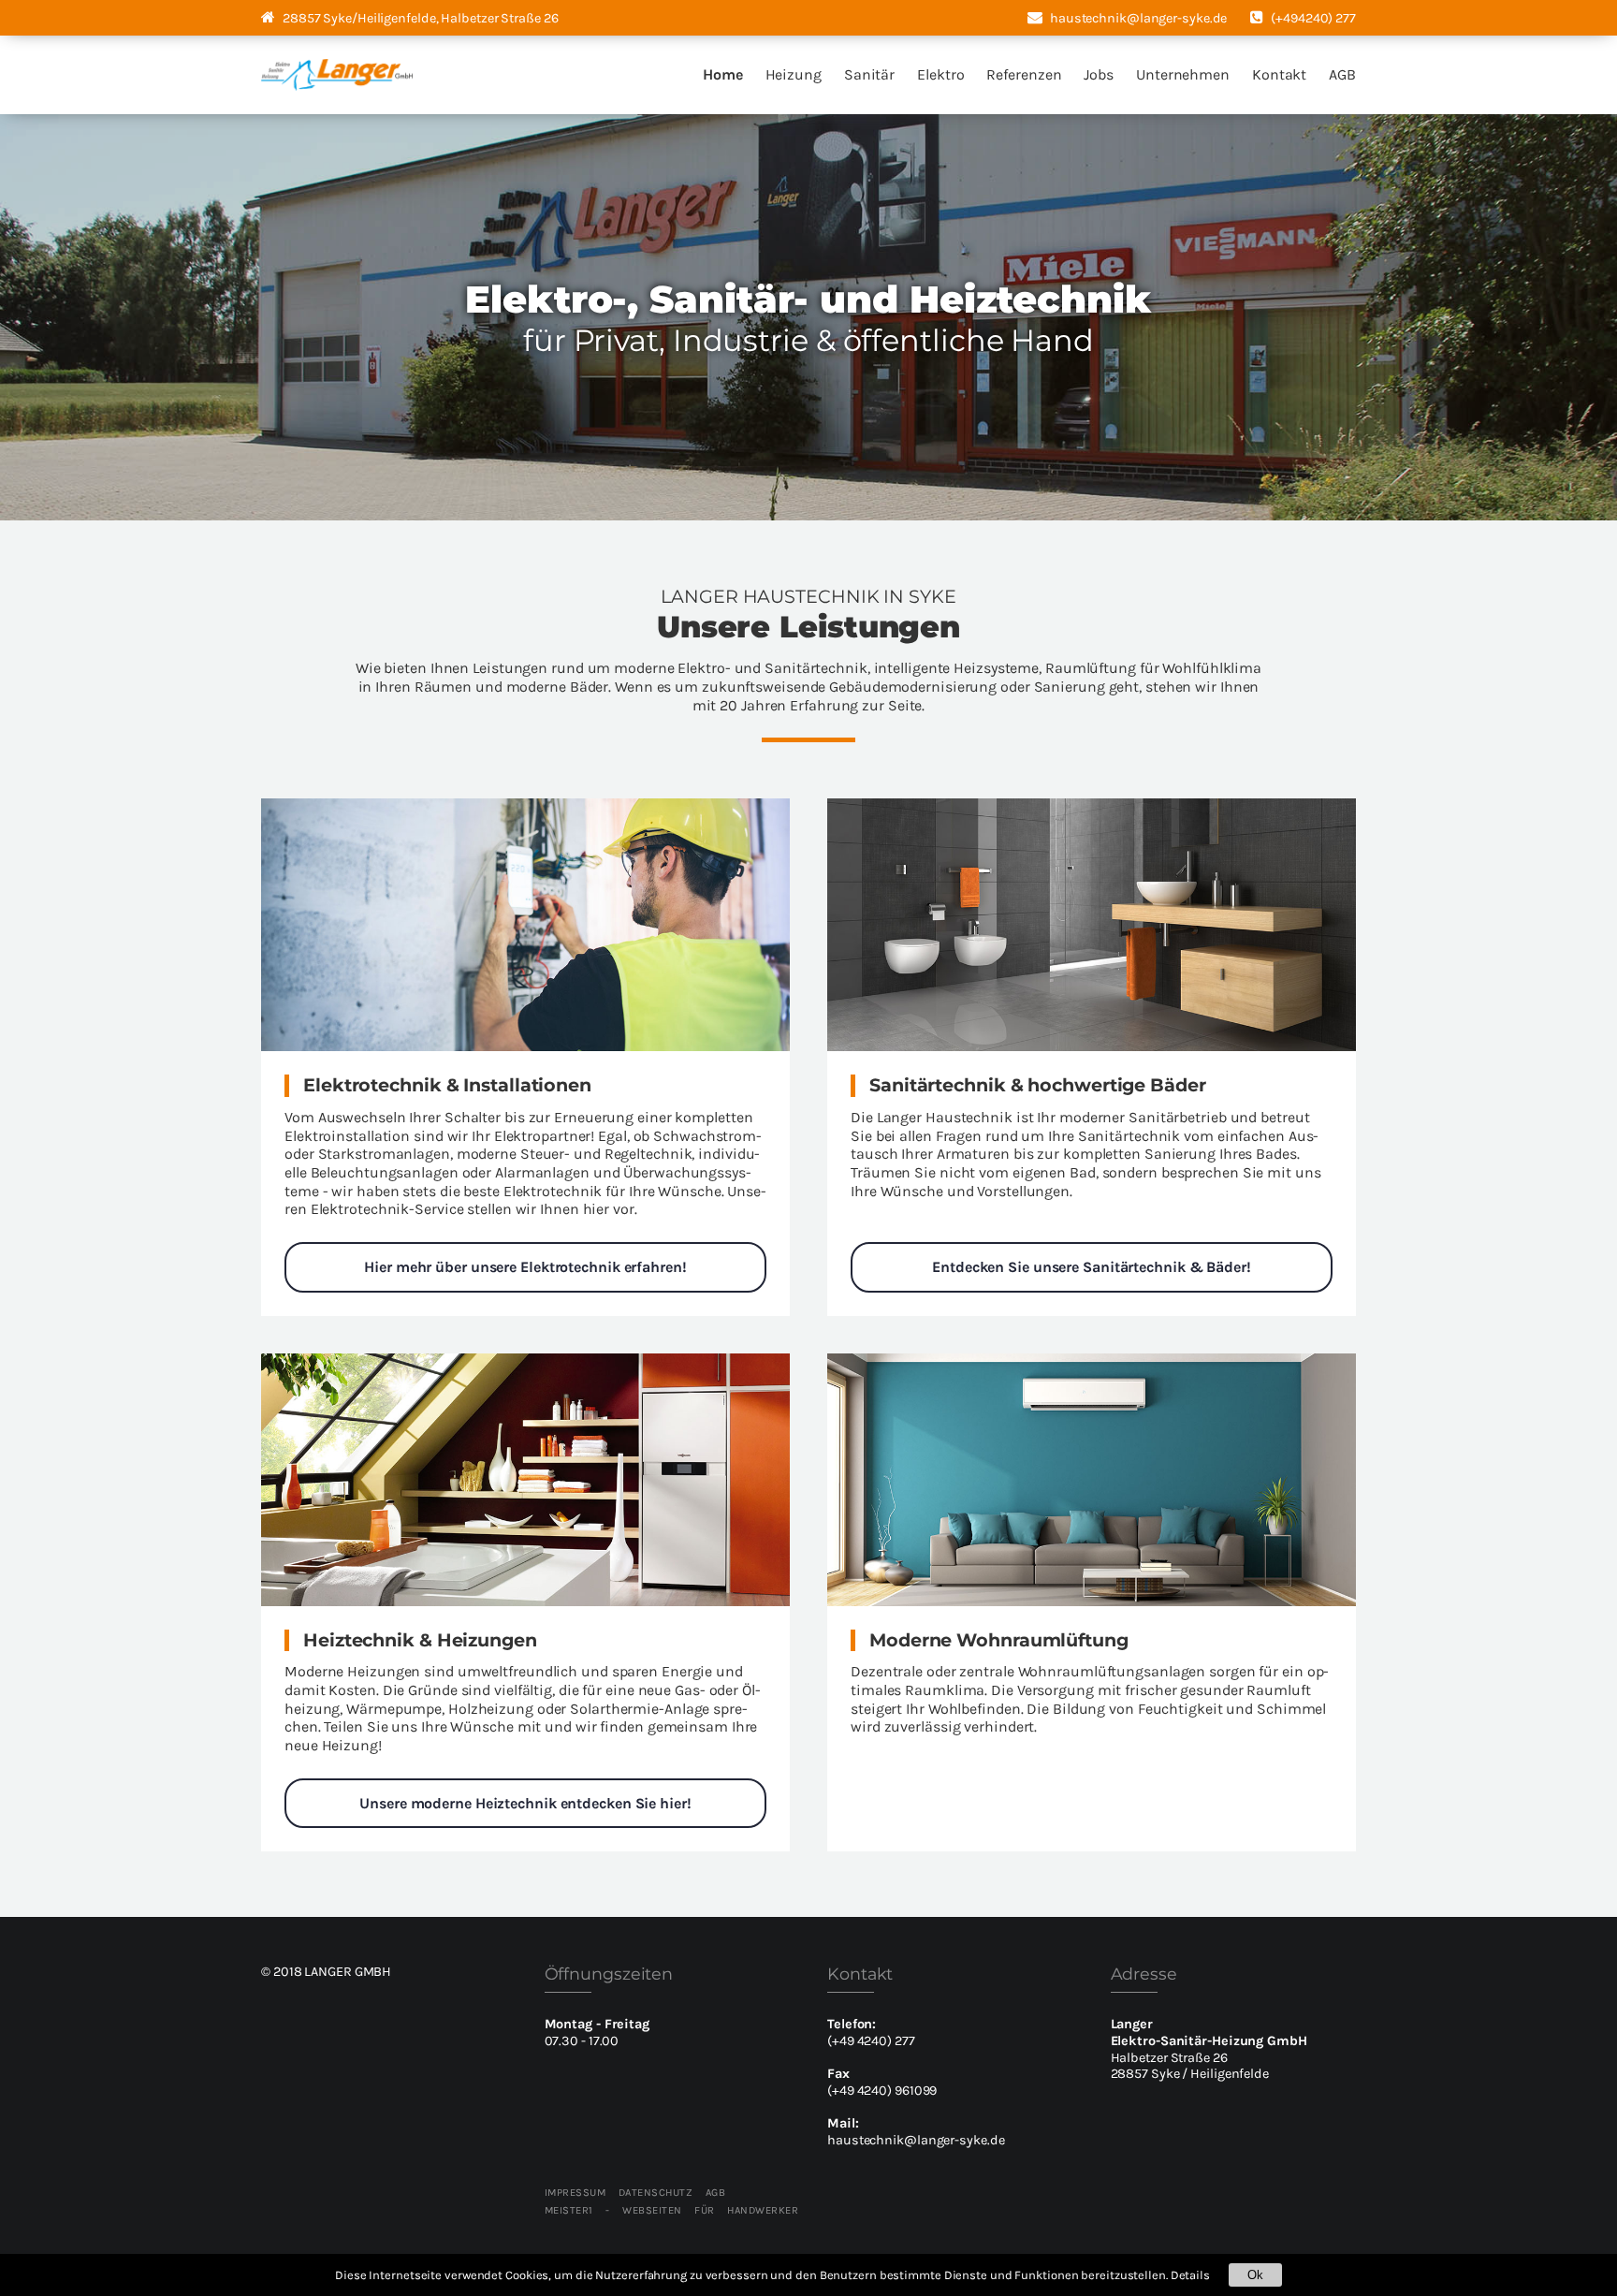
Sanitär (869, 74)
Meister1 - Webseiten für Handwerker (672, 2210)
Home (723, 74)
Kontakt (1279, 74)
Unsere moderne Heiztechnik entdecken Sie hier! (525, 1803)
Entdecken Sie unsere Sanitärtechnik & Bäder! (1092, 1267)
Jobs (1099, 74)
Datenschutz (656, 2193)
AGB (1342, 74)
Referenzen (1024, 74)
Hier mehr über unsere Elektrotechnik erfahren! (525, 1267)
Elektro (940, 74)
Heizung (794, 74)
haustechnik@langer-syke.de (916, 2140)
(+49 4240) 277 (871, 2041)
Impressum (575, 2193)
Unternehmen (1183, 74)
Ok (1255, 2275)
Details (1190, 2275)
